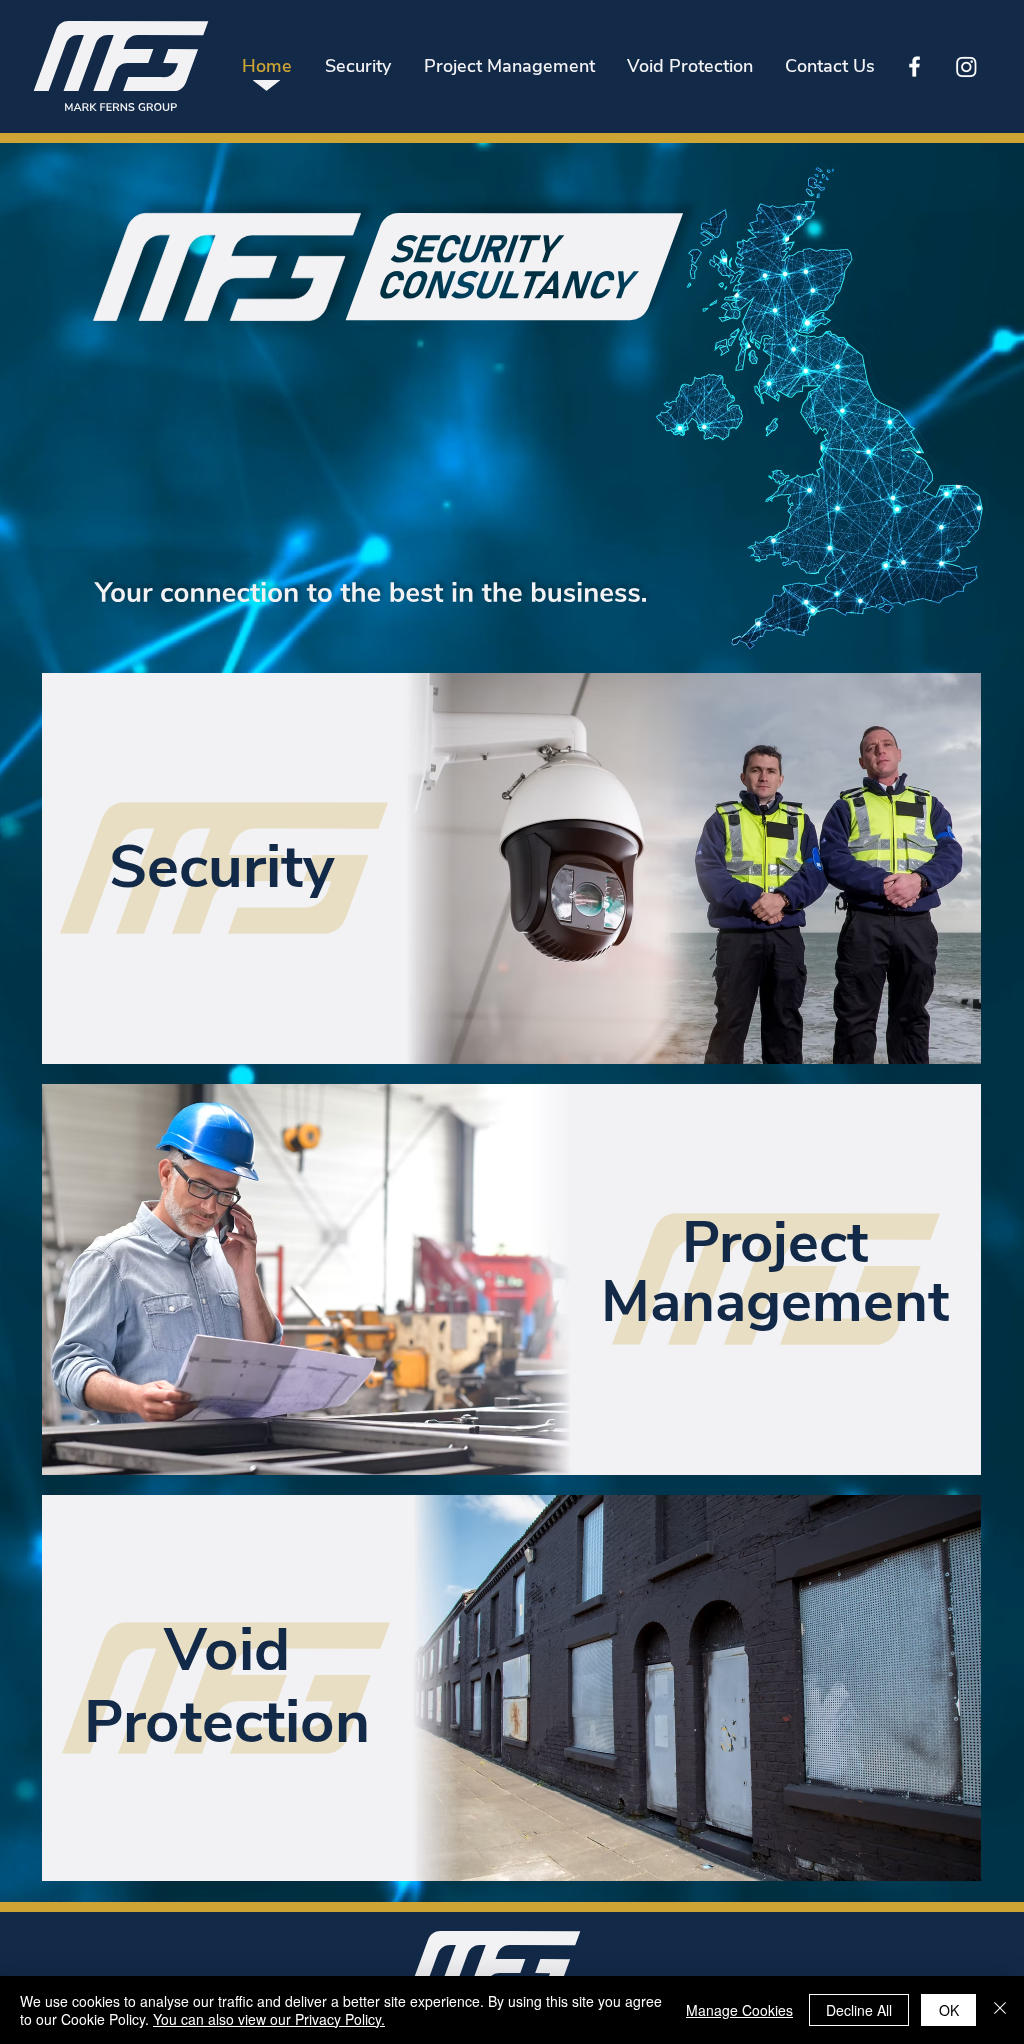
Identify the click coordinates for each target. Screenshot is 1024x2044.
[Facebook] (914, 66)
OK (949, 2010)
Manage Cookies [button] (739, 2010)
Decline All (859, 2010)
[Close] (1000, 2010)
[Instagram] (966, 66)
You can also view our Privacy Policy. (269, 2019)
